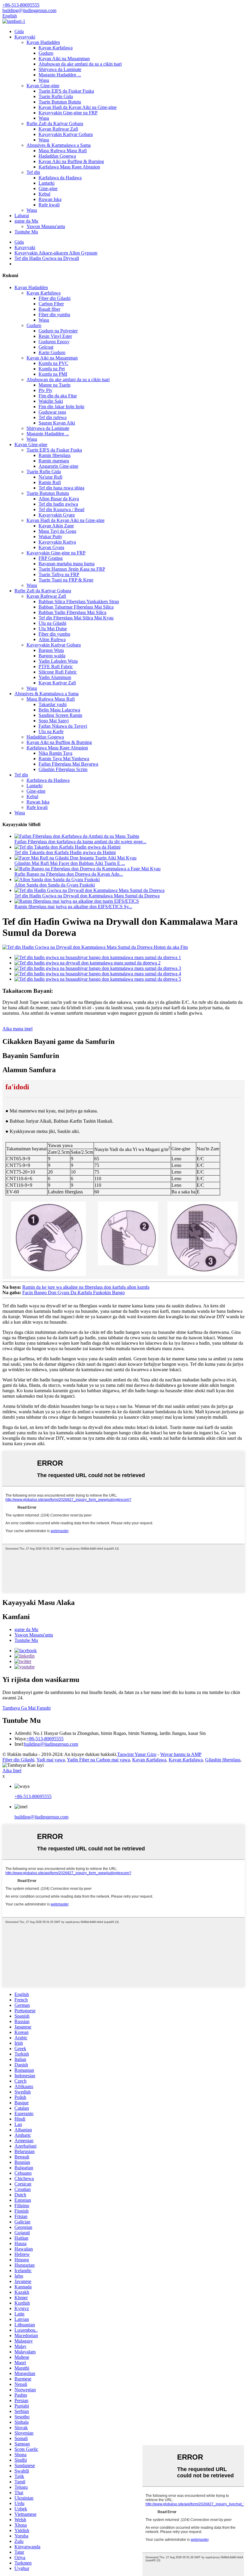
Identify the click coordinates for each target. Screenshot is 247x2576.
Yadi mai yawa (51, 1760)
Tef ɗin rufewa (53, 417)
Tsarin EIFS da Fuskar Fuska (66, 91)
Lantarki (47, 183)
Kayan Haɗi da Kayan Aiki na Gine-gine (78, 107)
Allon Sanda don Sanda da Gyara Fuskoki (55, 885)
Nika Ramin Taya (55, 753)
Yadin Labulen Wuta (58, 661)
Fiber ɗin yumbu (54, 315)
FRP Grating (51, 558)
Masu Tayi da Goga (57, 531)
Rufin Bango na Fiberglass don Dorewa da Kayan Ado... (69, 874)
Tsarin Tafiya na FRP (59, 574)
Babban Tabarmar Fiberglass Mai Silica (76, 607)
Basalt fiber (49, 309)
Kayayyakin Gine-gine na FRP (68, 113)
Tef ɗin (33, 172)
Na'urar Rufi (50, 477)
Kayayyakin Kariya (57, 542)
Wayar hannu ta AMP (181, 1754)
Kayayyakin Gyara (57, 515)
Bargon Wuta (51, 650)
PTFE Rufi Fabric (56, 666)
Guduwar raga (52, 412)
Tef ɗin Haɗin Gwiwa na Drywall (47, 258)
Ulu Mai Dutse (53, 629)
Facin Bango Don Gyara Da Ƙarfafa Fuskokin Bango (73, 1293)
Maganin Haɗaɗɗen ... (60, 75)
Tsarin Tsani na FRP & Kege (66, 580)
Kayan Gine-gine (43, 86)
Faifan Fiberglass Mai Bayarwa (68, 764)
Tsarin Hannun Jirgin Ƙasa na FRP (72, 569)
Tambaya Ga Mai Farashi (27, 1708)
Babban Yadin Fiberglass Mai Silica (72, 612)
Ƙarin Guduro (52, 352)
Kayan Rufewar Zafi (58, 129)
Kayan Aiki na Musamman (64, 59)
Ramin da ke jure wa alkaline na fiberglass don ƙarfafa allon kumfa (86, 1287)
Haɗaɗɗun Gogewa (57, 156)
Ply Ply (45, 390)
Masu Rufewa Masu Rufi (63, 151)
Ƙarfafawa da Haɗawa (60, 178)
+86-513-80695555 (45, 1739)
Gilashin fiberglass (223, 1760)
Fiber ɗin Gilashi (55, 298)
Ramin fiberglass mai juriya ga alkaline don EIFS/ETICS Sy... (73, 907)
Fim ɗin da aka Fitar (58, 396)
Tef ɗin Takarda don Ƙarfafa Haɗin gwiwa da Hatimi (65, 852)
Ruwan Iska (50, 199)
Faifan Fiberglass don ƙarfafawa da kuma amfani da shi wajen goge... (80, 842)
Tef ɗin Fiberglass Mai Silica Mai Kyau (76, 618)
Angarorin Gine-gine (58, 466)
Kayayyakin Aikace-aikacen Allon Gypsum (56, 253)
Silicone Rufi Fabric (58, 672)
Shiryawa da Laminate (60, 69)
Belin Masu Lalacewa (59, 710)
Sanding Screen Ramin (60, 715)
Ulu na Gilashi (52, 623)
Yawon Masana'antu (46, 226)
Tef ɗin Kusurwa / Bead (61, 509)
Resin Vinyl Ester (55, 336)
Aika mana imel (17, 1029)
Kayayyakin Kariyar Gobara (66, 134)
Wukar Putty (50, 537)
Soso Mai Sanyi (54, 721)
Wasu (44, 80)
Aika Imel (12, 1771)
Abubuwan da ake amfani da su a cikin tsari (80, 64)
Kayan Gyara (51, 547)
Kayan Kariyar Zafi (57, 683)
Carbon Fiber (51, 304)
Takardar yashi (53, 704)
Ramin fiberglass (55, 455)
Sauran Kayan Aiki (57, 423)
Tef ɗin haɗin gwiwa (58, 504)
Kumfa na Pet (52, 369)
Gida (19, 31)
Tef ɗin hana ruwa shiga (61, 488)
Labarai (22, 216)
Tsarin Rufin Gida (56, 96)
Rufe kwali (49, 205)
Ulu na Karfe (51, 731)
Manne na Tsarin (55, 385)
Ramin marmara (54, 461)
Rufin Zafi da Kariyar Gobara (55, 123)
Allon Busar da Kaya (59, 499)
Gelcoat (46, 347)
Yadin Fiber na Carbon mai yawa (98, 1760)
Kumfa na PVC (53, 363)
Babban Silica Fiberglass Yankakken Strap (79, 602)
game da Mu (26, 221)
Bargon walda (52, 656)
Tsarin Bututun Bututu (60, 102)
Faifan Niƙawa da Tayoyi (63, 726)
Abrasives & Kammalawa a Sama (59, 145)
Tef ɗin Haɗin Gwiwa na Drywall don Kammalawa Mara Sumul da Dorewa (87, 896)
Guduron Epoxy (54, 342)
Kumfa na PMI (53, 374)
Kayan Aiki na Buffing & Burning (71, 161)
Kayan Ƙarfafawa (56, 48)
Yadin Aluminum (55, 677)
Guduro (46, 53)
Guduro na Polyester (58, 331)
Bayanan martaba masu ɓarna (67, 564)
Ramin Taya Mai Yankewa (64, 759)
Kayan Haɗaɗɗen (43, 42)
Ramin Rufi (50, 482)
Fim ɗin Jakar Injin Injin (61, 407)
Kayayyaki (25, 37)
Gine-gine (48, 188)
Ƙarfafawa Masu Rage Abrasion (69, 167)
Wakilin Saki (51, 401)
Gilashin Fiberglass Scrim (63, 769)
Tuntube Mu (26, 232)
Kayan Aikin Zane (56, 526)
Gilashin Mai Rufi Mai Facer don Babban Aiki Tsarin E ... (70, 863)
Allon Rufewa (52, 639)
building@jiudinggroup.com (51, 1744)
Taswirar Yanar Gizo (137, 1754)
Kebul (44, 194)
